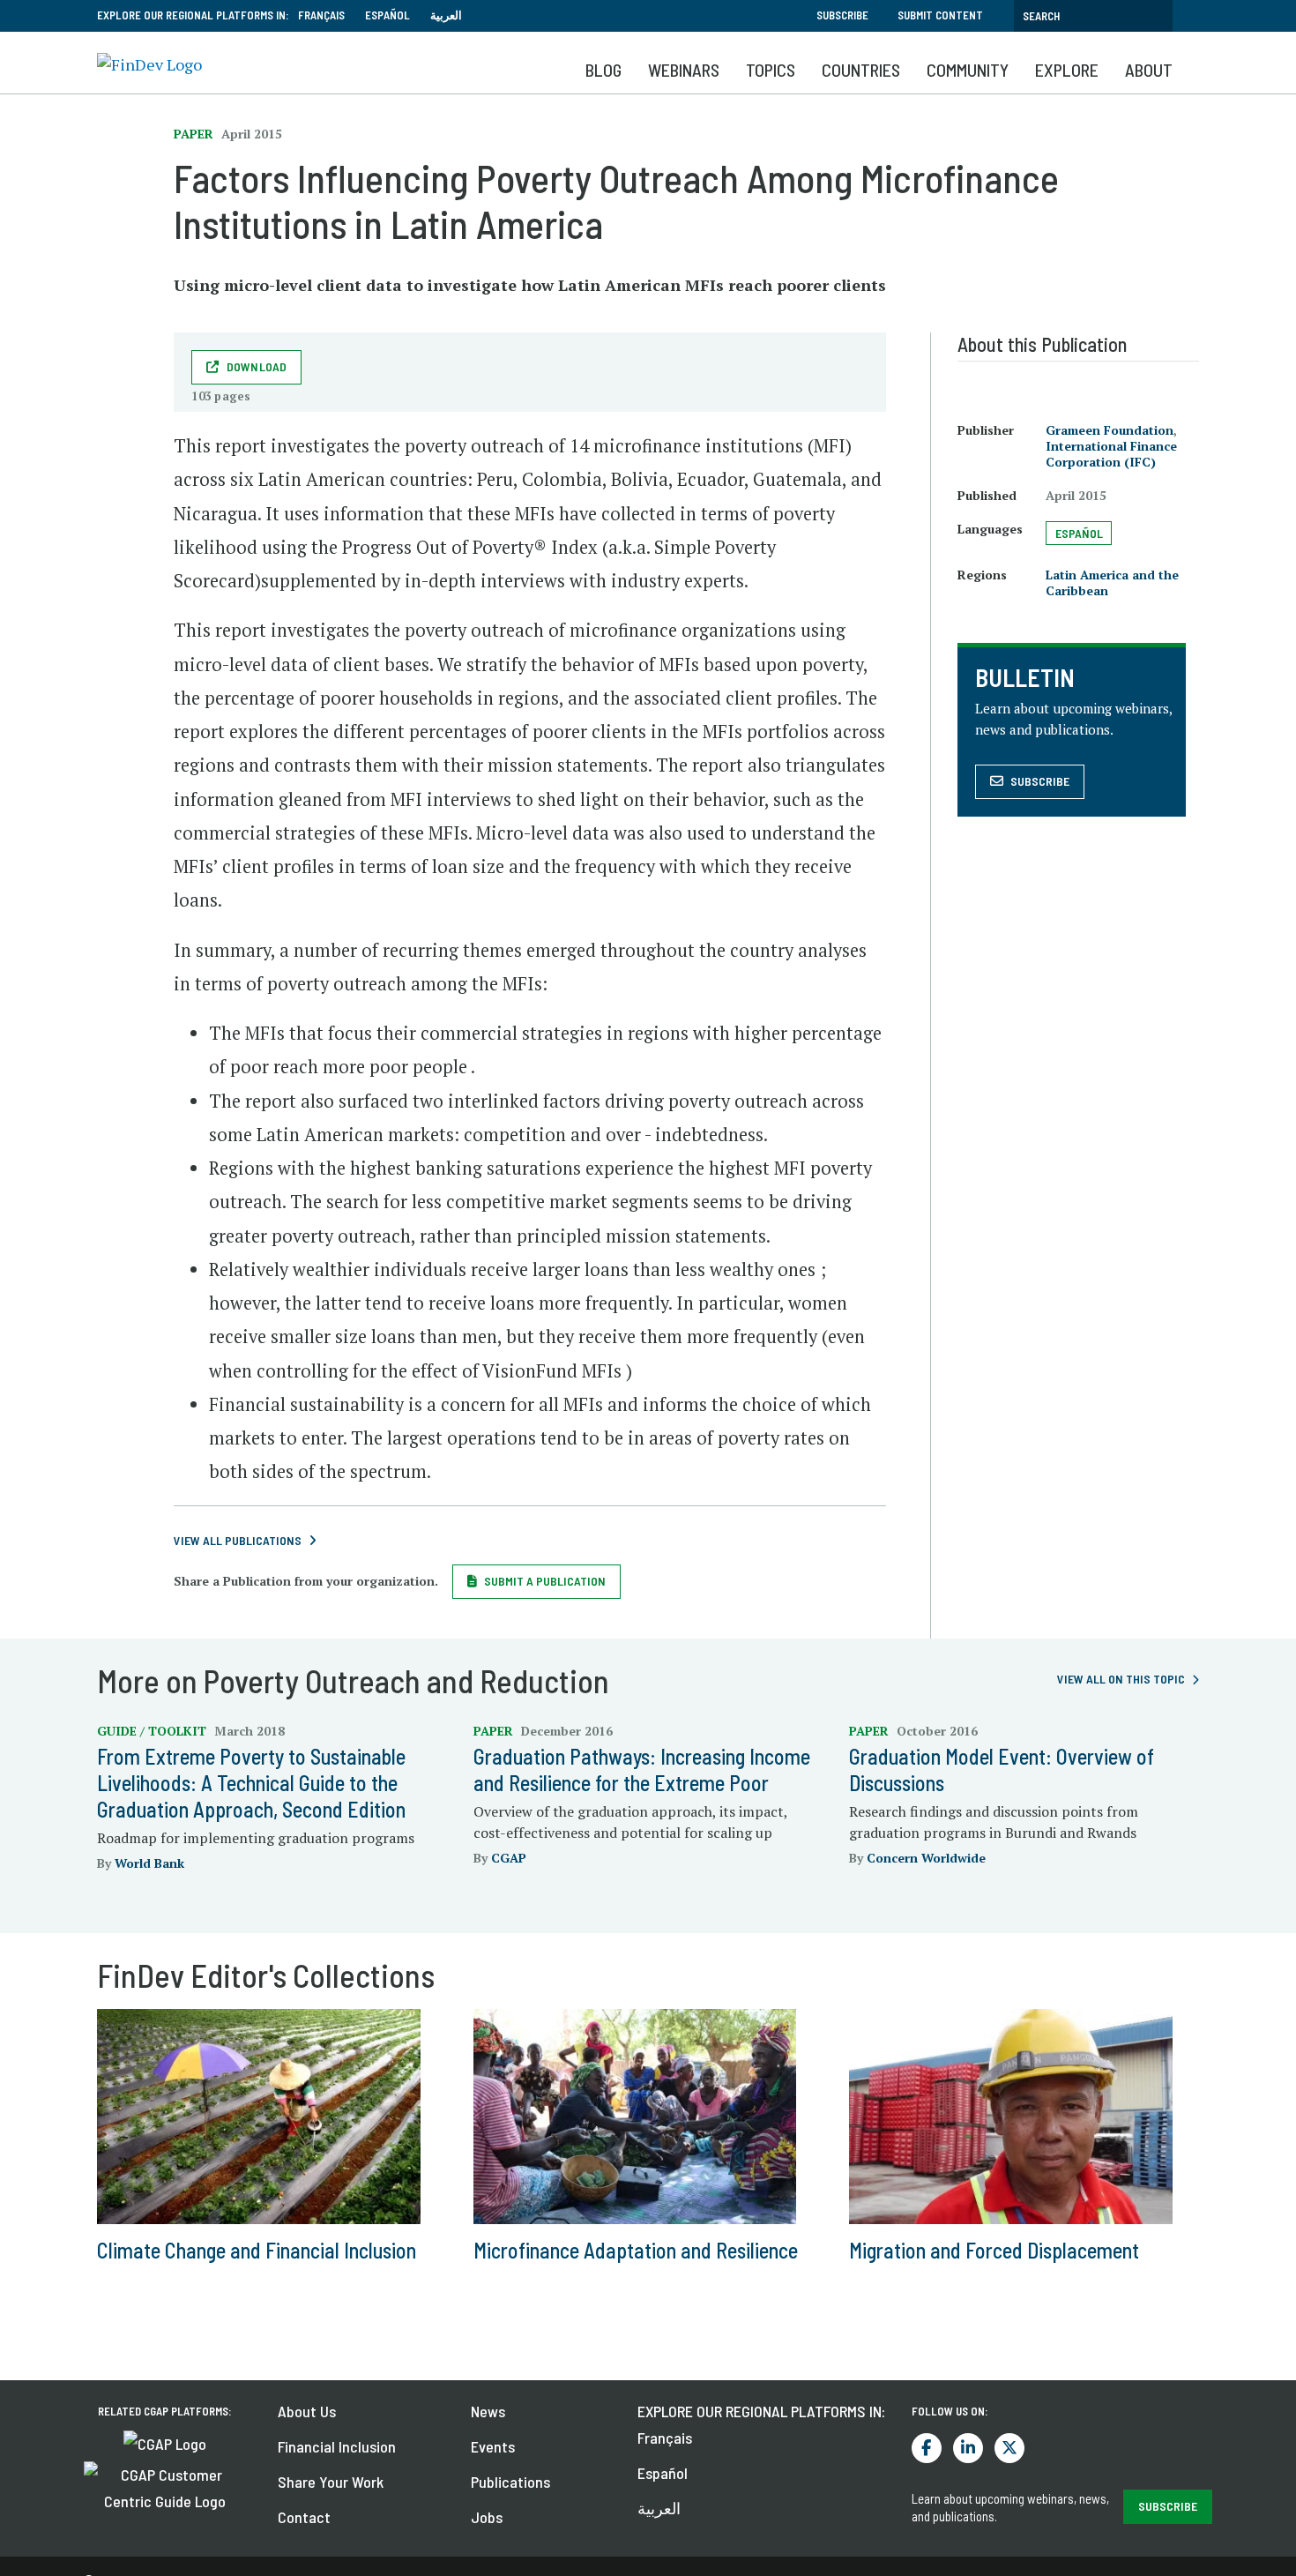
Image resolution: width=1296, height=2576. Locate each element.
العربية (446, 15)
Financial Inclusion (337, 2446)
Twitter (1009, 2448)
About (1149, 70)
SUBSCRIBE (1168, 2506)
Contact (304, 2517)
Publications (510, 2482)
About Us (307, 2411)
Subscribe (842, 15)
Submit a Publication (545, 1581)
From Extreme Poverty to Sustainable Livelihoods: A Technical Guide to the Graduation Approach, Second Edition (251, 1783)
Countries (861, 70)
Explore (1067, 70)
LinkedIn (968, 2448)
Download (257, 366)
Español (387, 15)
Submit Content (940, 15)
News (488, 2411)
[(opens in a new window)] (165, 2442)
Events (493, 2446)
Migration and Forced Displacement (994, 2250)
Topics (771, 70)
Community (968, 70)
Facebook (927, 2448)
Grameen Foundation (1110, 430)
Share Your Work (331, 2482)
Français (321, 15)
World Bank (149, 1863)
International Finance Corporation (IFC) (1111, 454)
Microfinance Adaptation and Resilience (636, 2250)
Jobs (487, 2517)
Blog (603, 70)
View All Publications (238, 1540)
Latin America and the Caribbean (1112, 582)
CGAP (509, 1858)
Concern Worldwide (926, 1858)
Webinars (684, 70)
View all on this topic (1121, 1679)
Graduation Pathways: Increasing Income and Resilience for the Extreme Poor (642, 1770)
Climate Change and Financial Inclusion (257, 2250)
